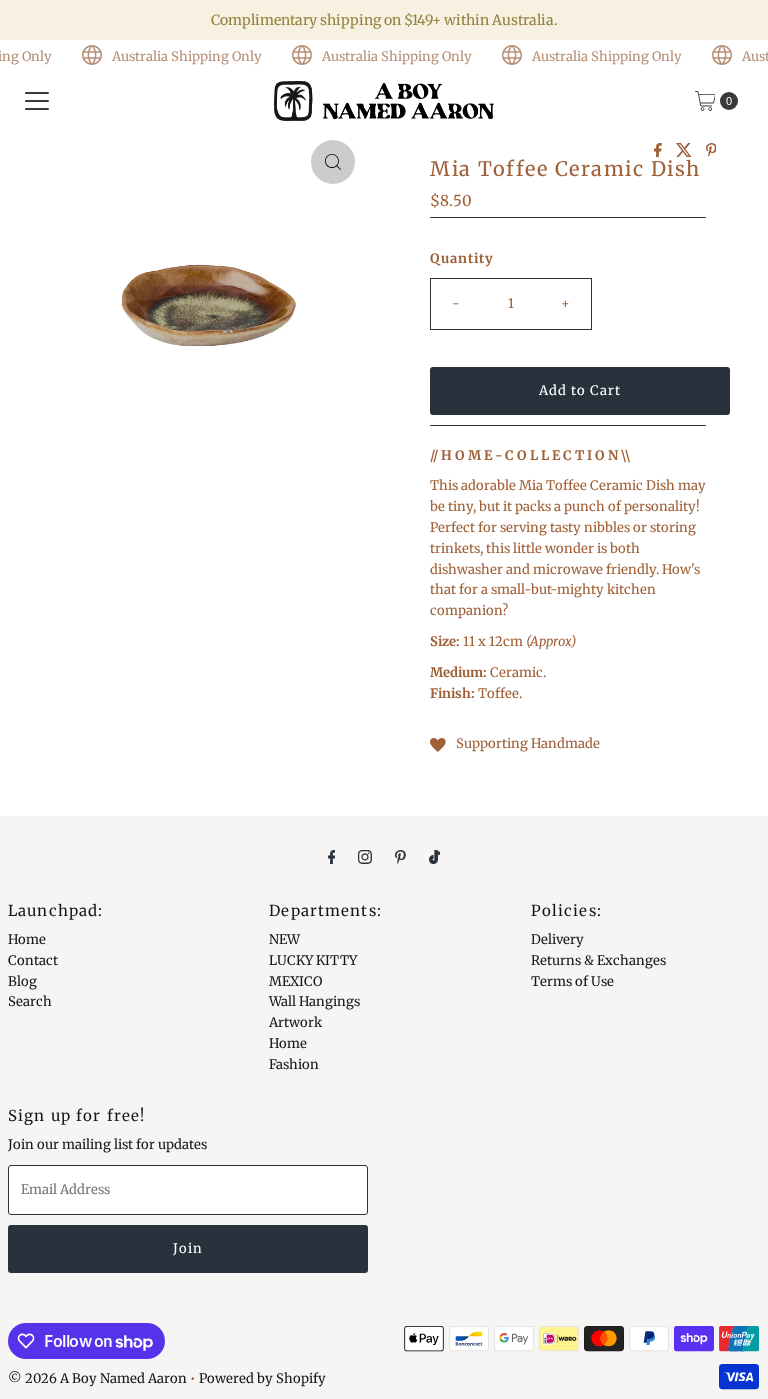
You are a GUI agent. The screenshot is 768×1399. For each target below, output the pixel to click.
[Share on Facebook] (660, 151)
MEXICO (295, 981)
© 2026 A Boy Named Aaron (97, 1378)
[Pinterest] (400, 856)
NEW (284, 939)
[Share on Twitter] (686, 151)
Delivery (557, 939)
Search (30, 1001)
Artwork (295, 1022)
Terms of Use (572, 981)
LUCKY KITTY (313, 960)
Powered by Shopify (262, 1378)
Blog (22, 981)
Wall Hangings (314, 1001)
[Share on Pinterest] (711, 151)
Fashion (294, 1064)
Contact (33, 960)
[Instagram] (365, 856)
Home (27, 939)
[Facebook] (332, 856)
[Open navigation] (37, 101)
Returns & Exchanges (598, 960)
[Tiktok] (434, 856)
